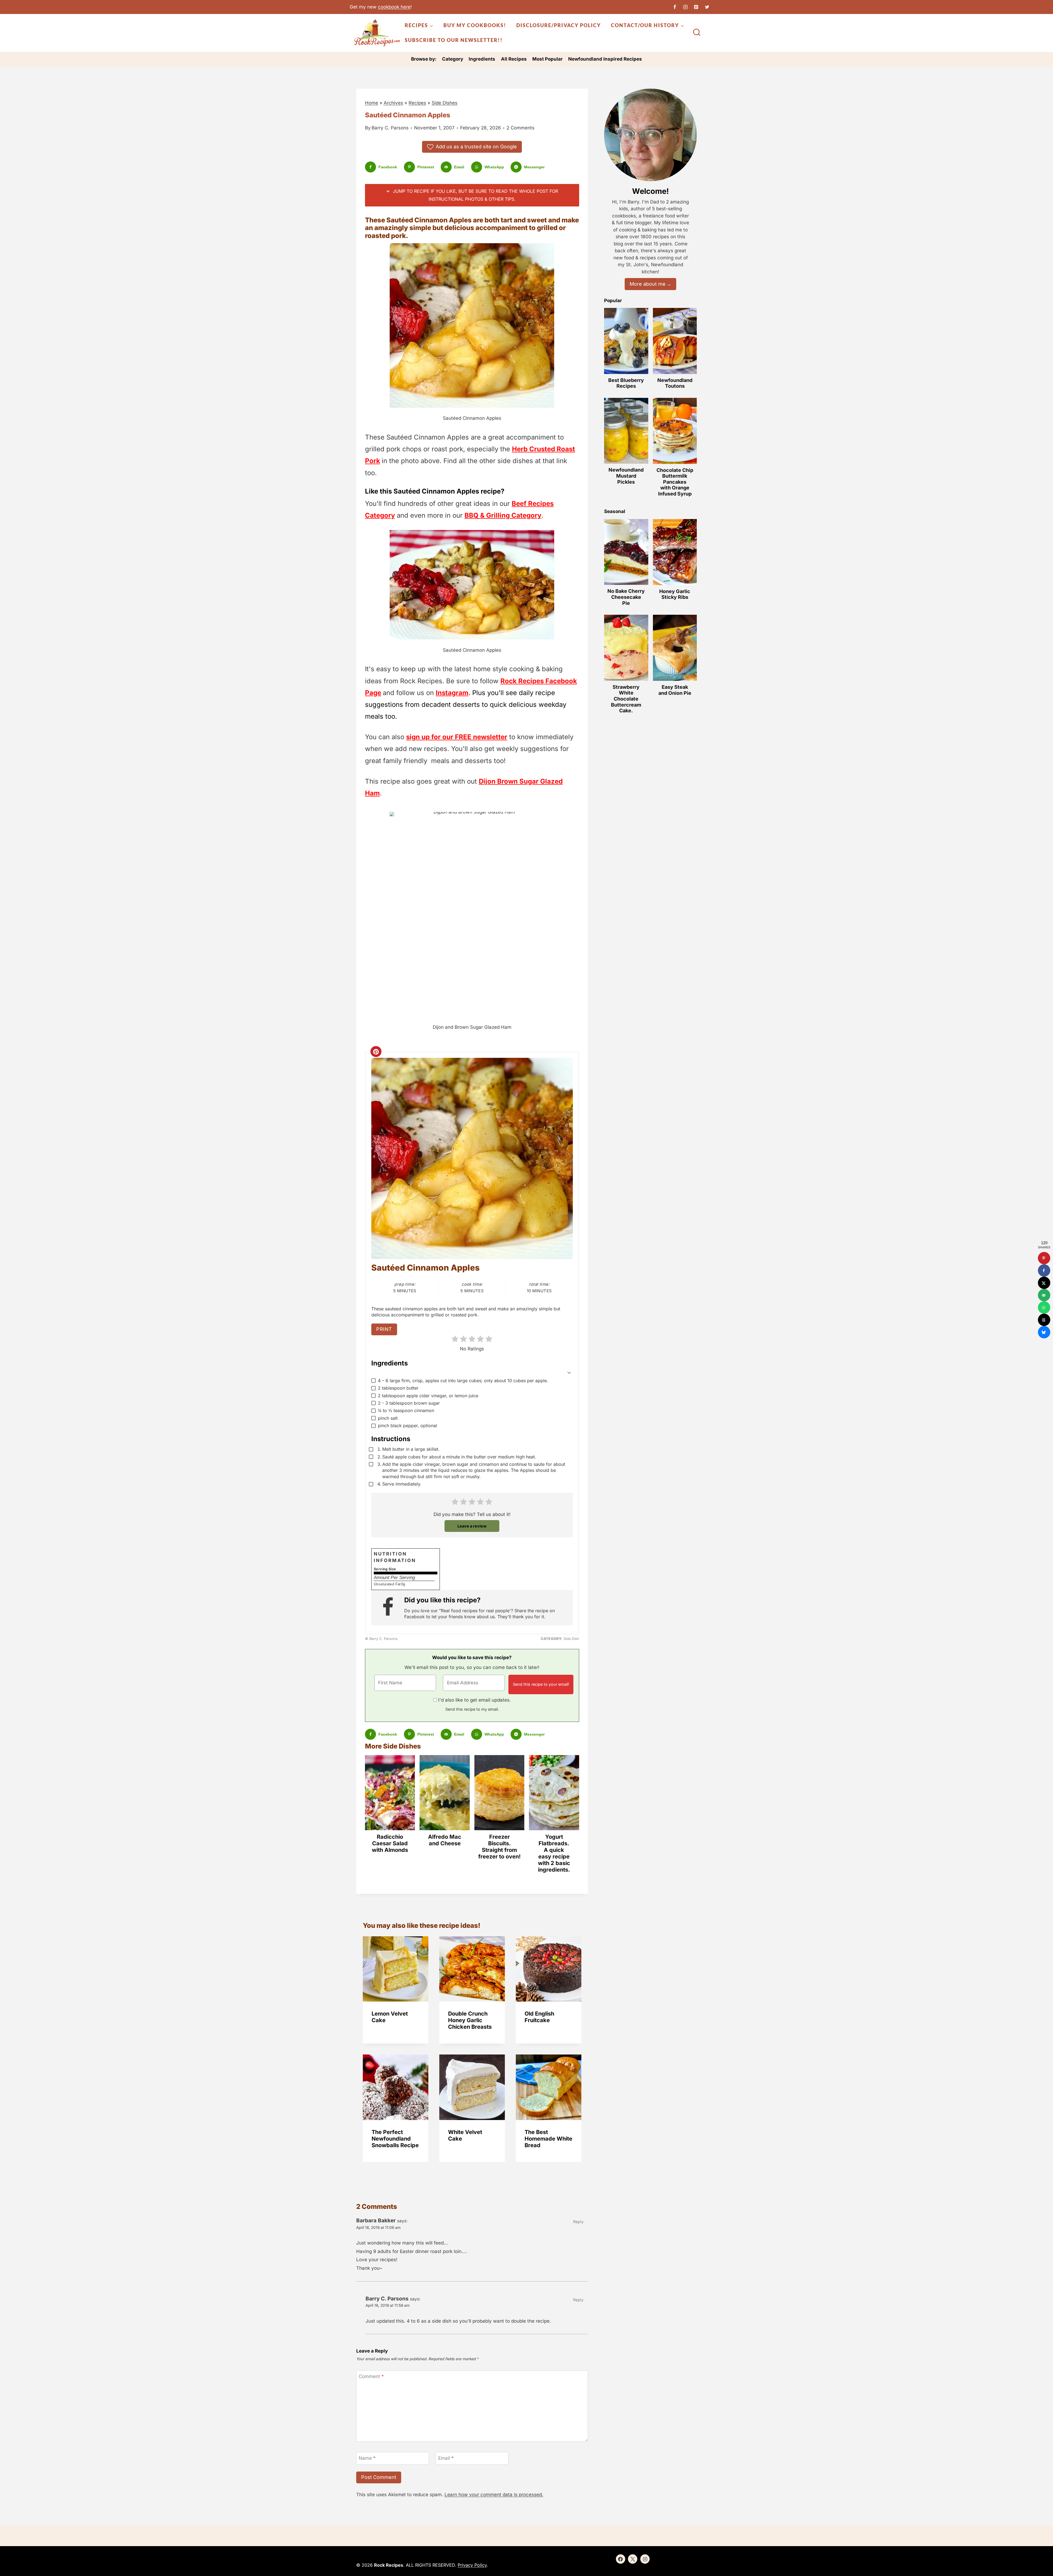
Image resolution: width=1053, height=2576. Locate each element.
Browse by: (424, 59)
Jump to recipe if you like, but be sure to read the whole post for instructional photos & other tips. (475, 195)
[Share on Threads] (1044, 1320)
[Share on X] (1044, 1283)
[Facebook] (675, 7)
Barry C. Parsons (390, 128)
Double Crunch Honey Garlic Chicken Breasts (470, 2020)
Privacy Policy (472, 2565)
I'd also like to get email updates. (475, 1700)
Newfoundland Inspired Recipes (605, 59)
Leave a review (472, 1526)
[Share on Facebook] (1044, 1270)
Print (384, 1329)
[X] (707, 7)
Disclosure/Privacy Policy (559, 25)
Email (446, 2458)
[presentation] (396, 1969)
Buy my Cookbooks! (475, 25)
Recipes (417, 103)
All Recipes (514, 59)
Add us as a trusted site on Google (476, 147)
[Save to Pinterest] (1044, 1258)
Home (372, 103)
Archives (393, 103)
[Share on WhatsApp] (1044, 1307)
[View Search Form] (697, 33)
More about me (648, 284)
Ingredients (482, 59)
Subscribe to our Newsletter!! (454, 40)
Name (367, 2458)
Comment (371, 2376)
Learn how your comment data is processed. (494, 2495)
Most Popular (547, 59)
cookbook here (394, 7)
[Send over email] (1044, 1295)
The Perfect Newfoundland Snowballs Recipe (395, 2139)
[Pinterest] (696, 7)
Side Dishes (445, 103)
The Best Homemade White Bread (548, 2139)
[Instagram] (686, 7)
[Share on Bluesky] (1044, 1332)
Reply (578, 2222)
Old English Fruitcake (539, 2017)
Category (453, 59)
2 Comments (520, 128)
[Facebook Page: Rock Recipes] (390, 1608)
